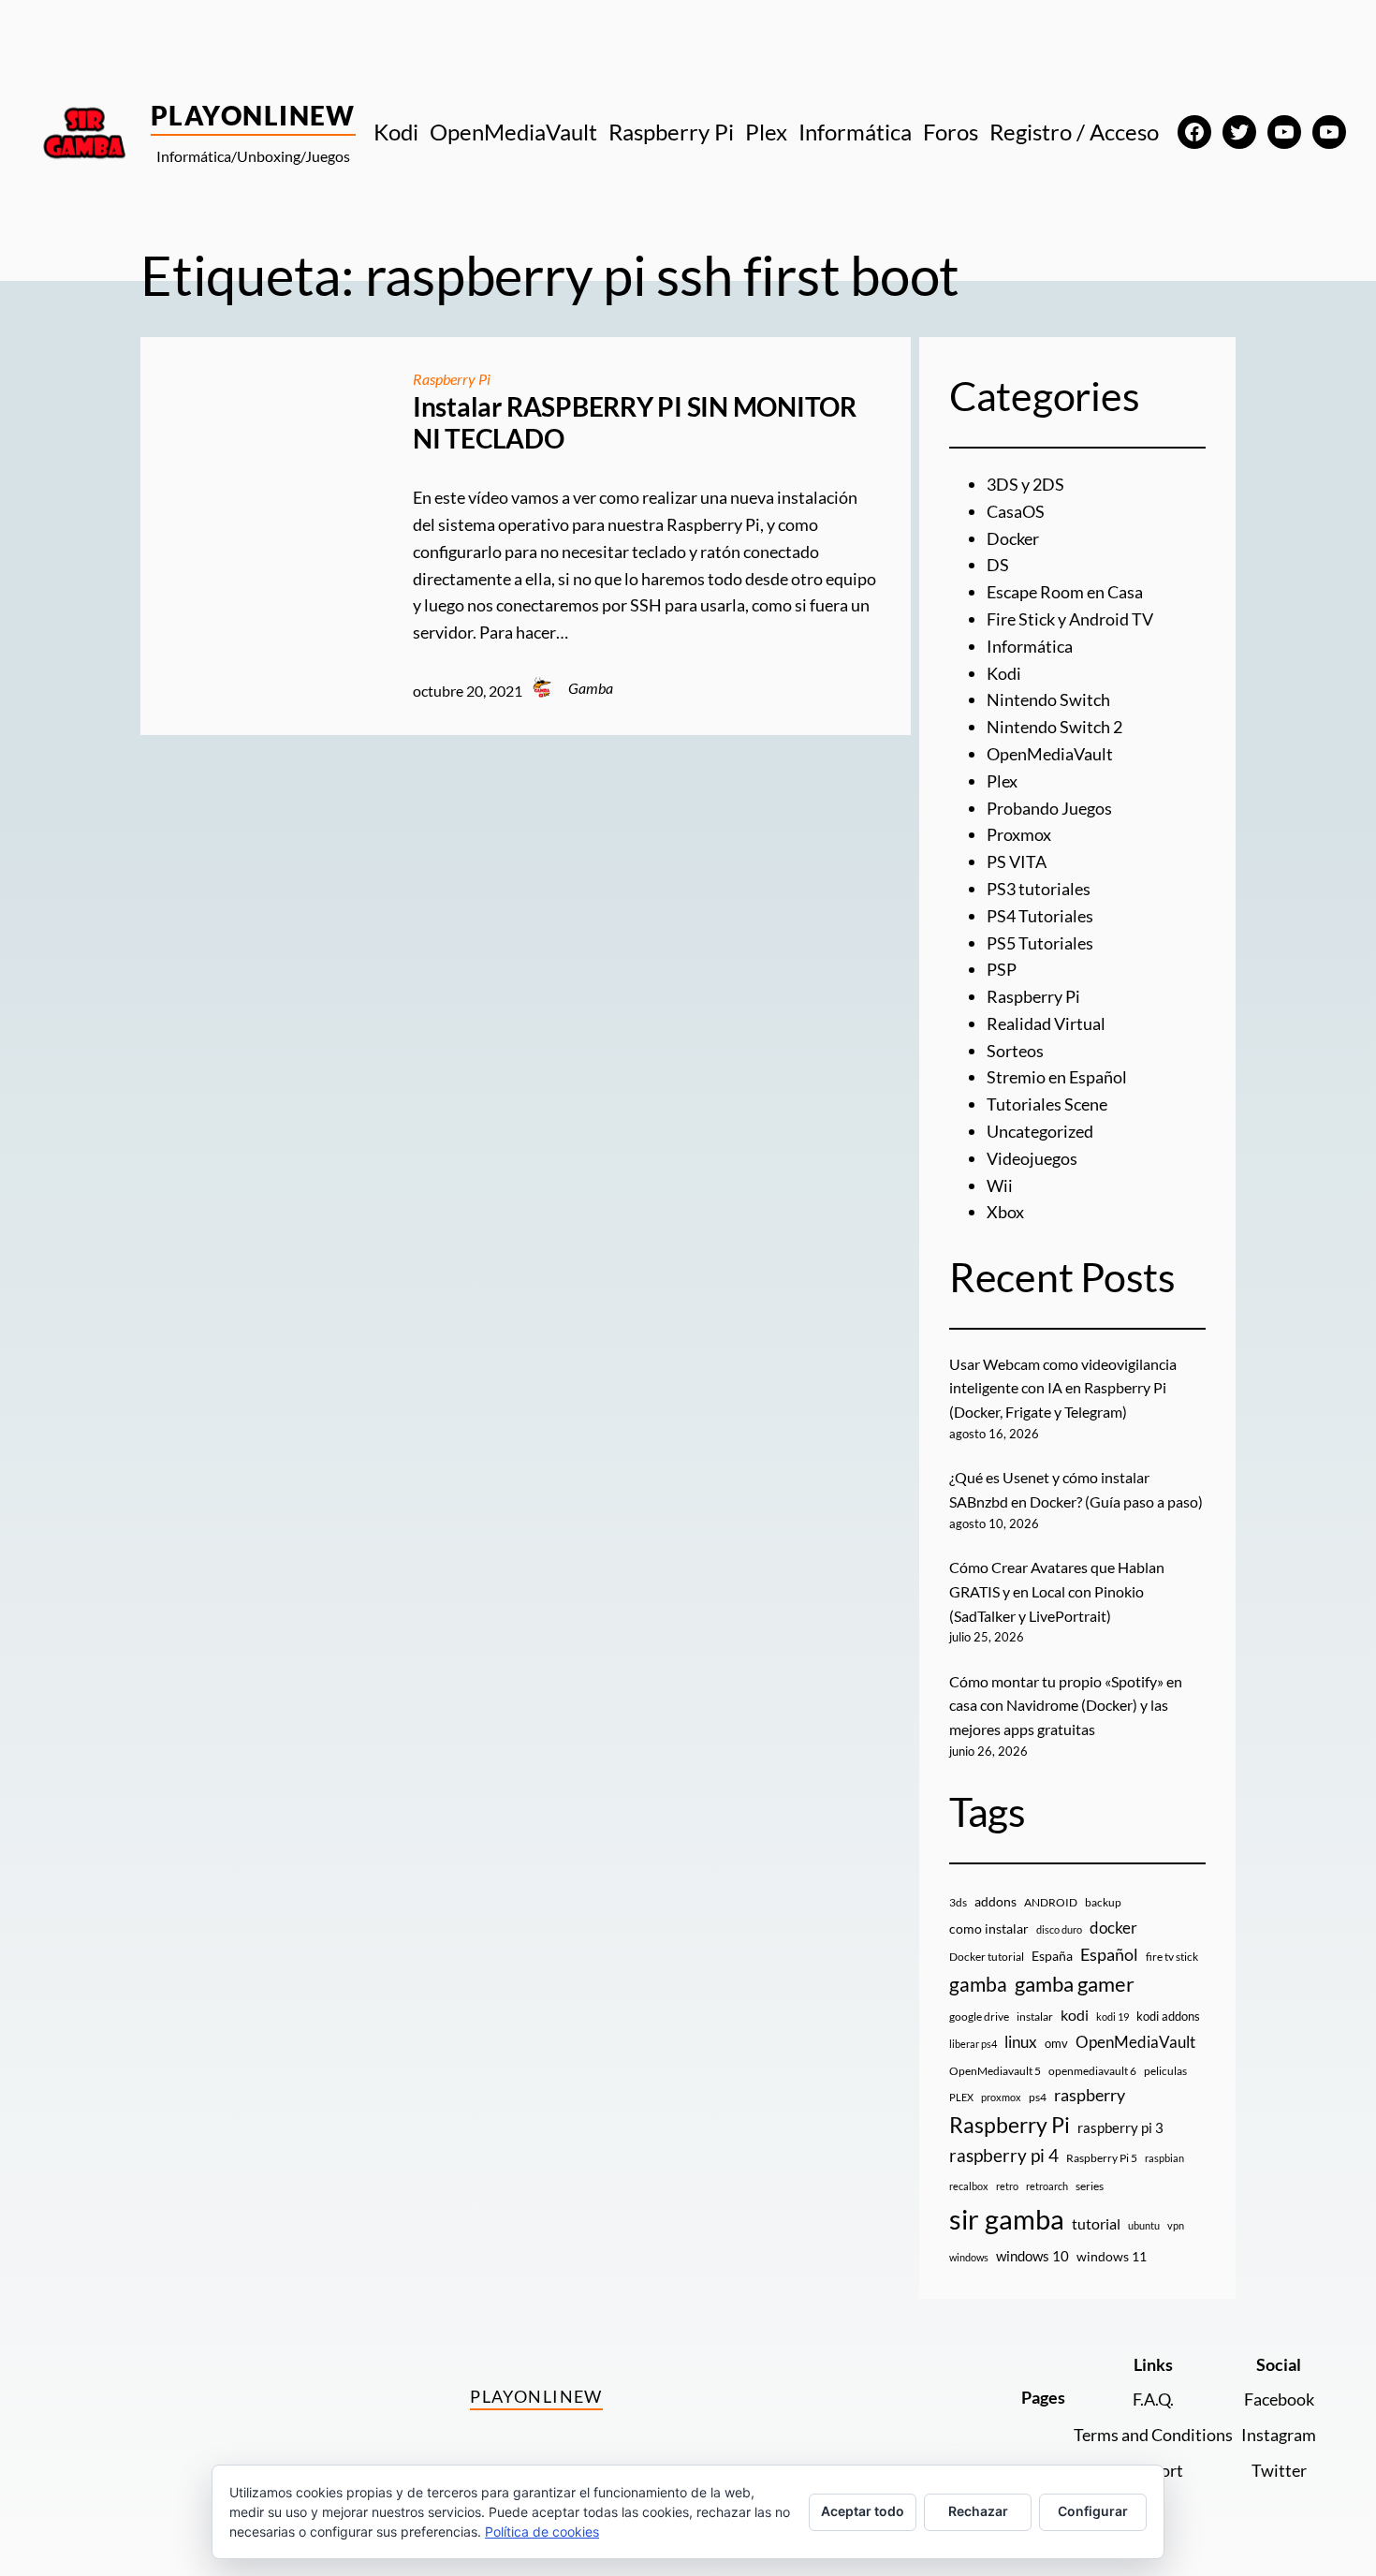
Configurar (1093, 2511)
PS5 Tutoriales (1040, 943)
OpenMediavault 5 (995, 2071)
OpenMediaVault (1050, 754)
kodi (1075, 2015)
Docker (1013, 538)
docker (1113, 1928)
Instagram (1279, 2435)
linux (1021, 2042)
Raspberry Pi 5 (1102, 2158)
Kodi (1004, 673)
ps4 (1038, 2097)
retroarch (1047, 2186)
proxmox (1001, 2097)
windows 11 (1112, 2256)
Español (1109, 1954)
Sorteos (1015, 1051)
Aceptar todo (863, 2511)
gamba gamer (1075, 1984)
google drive (979, 2017)
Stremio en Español (1057, 1077)
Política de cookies (542, 2532)
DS (998, 565)
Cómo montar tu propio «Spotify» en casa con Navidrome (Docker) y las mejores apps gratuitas (1066, 1705)
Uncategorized (1040, 1131)
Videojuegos (1032, 1158)
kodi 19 (1113, 2017)
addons (995, 1901)
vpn (1176, 2225)
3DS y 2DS (1025, 484)
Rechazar (978, 2511)
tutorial (1096, 2224)
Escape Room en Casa (1065, 592)
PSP (1002, 969)
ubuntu (1144, 2225)
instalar (1035, 2017)
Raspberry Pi (452, 379)
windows (969, 2257)
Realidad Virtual (1046, 1023)
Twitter (1279, 2470)
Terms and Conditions (1153, 2435)
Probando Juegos (1049, 808)
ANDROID (1051, 1902)
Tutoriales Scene (1047, 1104)
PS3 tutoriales (1039, 889)
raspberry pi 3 (1120, 2127)
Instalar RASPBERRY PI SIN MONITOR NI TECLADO (635, 423)
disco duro (1059, 1929)
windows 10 (1032, 2256)
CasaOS (1016, 511)
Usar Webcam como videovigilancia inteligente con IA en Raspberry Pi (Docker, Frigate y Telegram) (1063, 1388)
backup (1103, 1902)
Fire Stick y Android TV (1070, 619)
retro (1007, 2186)
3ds (958, 1902)
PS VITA (1017, 861)
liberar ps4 (973, 2044)
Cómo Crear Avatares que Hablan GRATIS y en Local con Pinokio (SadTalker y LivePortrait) (1057, 1591)
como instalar (989, 1928)
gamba (978, 1984)
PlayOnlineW (253, 115)
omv (1056, 2043)
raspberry (1090, 2095)
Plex (1002, 781)
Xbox (1005, 1212)
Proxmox (1019, 834)
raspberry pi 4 (1004, 2156)
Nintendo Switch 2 (1054, 727)
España (1052, 1956)
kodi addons (1168, 2016)
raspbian (1164, 2158)
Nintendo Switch (1048, 699)
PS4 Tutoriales (1040, 916)
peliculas (1165, 2071)
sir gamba (1007, 2219)
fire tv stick (1172, 1957)
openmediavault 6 (1092, 2071)
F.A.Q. (1153, 2399)
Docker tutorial (987, 1957)
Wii (1000, 1185)
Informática (1030, 646)
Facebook (1279, 2399)
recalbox (969, 2186)
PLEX (961, 2097)
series (1090, 2186)
